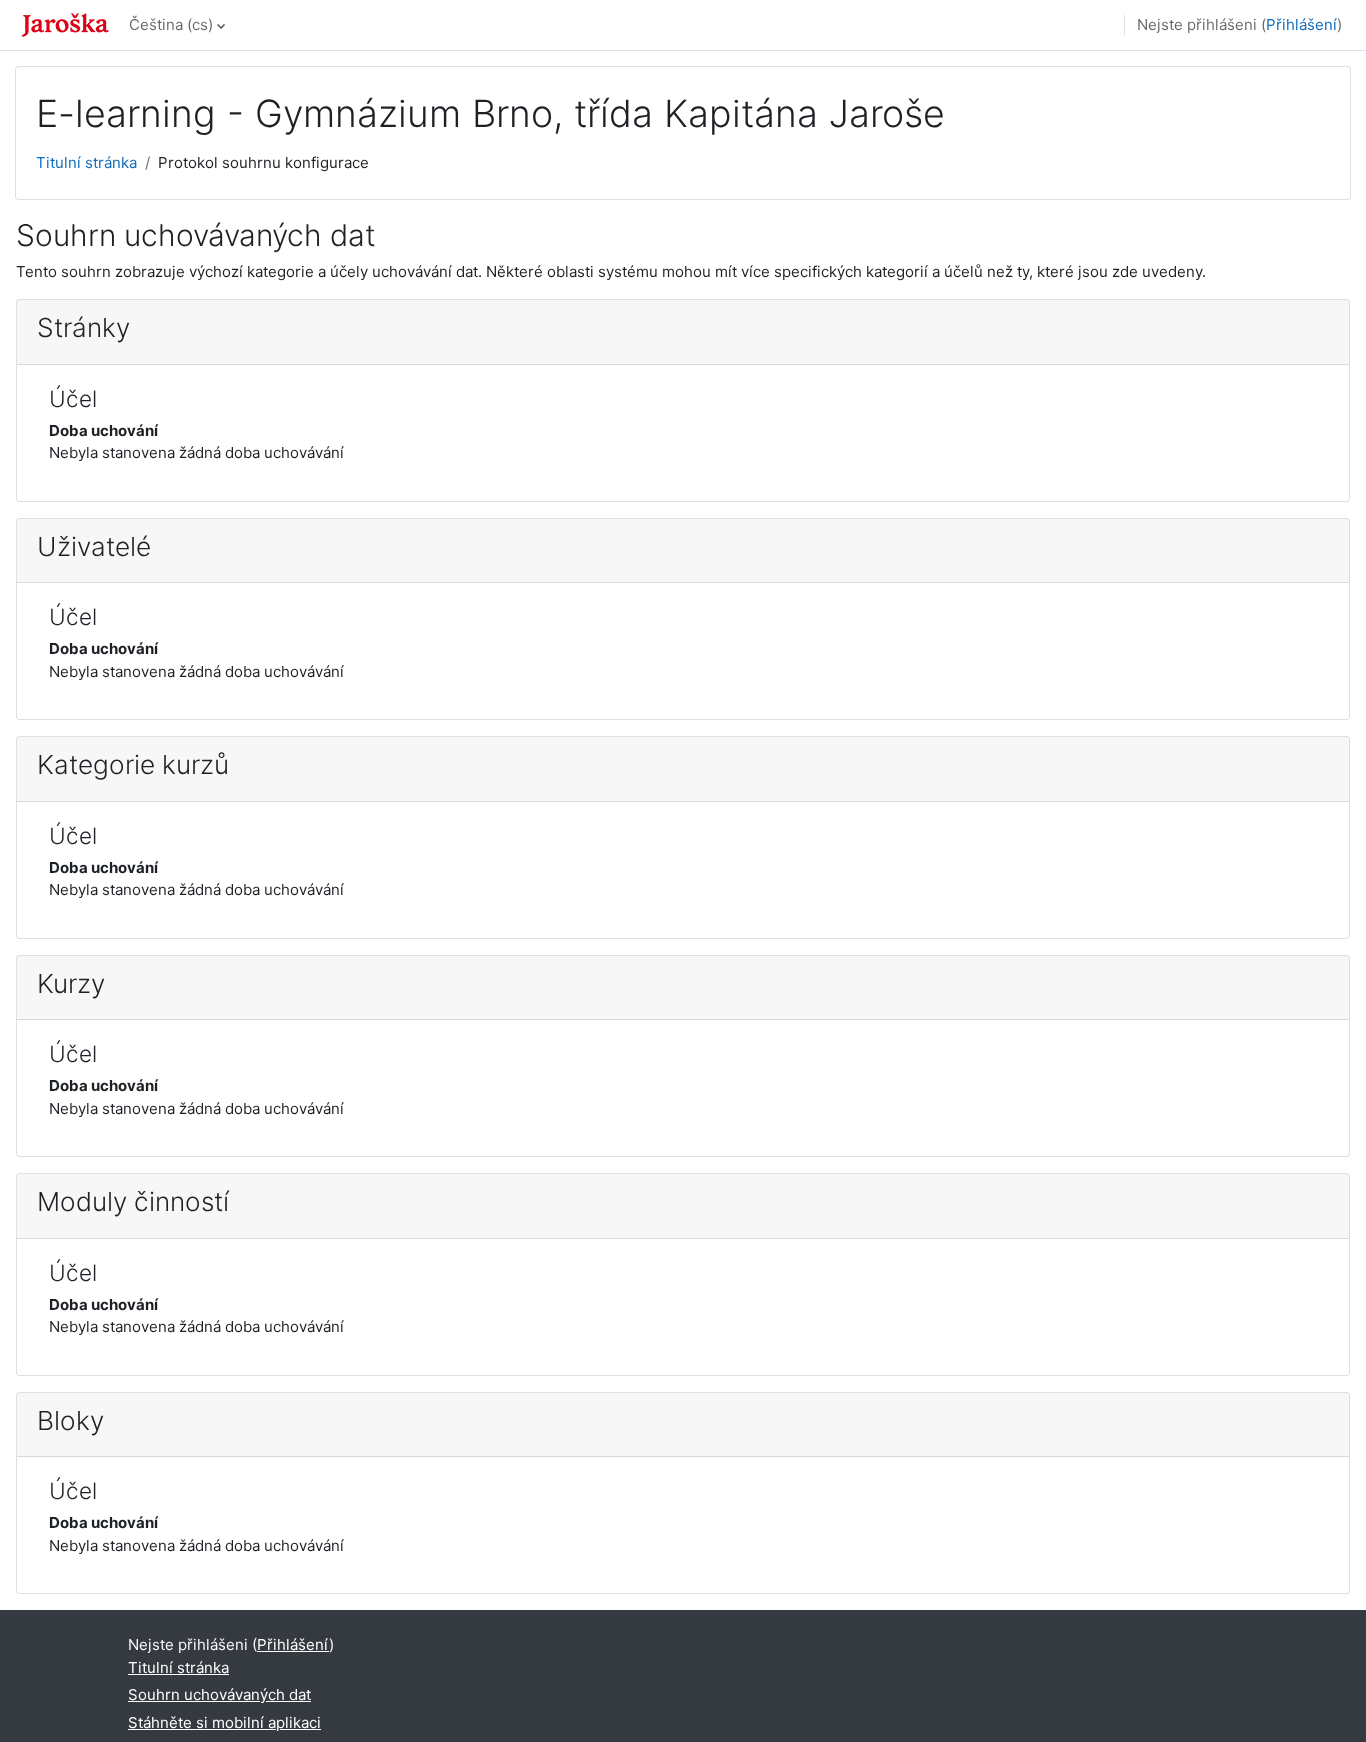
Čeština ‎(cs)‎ (171, 24)
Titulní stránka (86, 162)
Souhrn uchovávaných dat (219, 1694)
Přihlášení (1301, 24)
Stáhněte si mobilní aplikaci (224, 1722)
